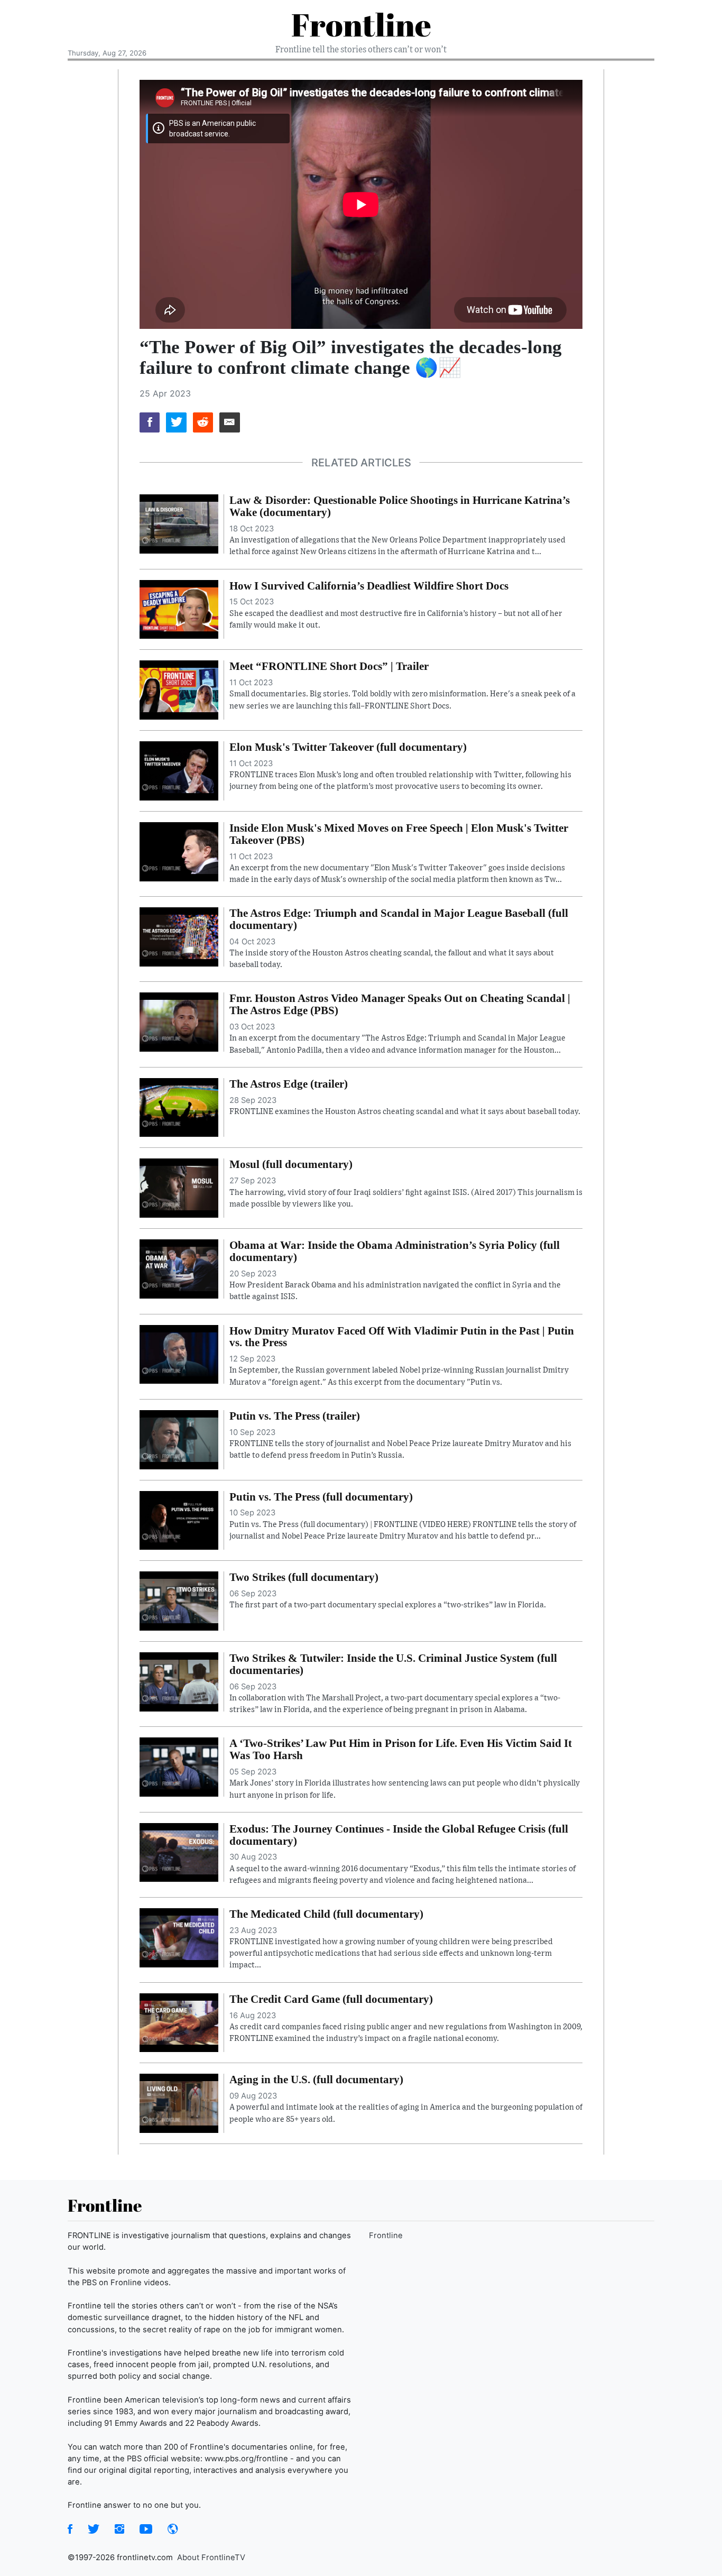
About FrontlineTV (211, 2557)
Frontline (361, 24)
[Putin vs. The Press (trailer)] (179, 1439)
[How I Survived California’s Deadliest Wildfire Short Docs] (179, 609)
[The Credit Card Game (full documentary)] (179, 2022)
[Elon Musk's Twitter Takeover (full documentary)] (179, 770)
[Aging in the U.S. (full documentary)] (179, 2103)
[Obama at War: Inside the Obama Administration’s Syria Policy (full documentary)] (179, 1268)
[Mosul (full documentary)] (179, 1188)
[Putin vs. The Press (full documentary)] (179, 1520)
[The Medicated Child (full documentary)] (179, 1937)
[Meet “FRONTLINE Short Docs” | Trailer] (179, 689)
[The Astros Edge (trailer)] (179, 1107)
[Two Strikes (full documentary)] (179, 1600)
